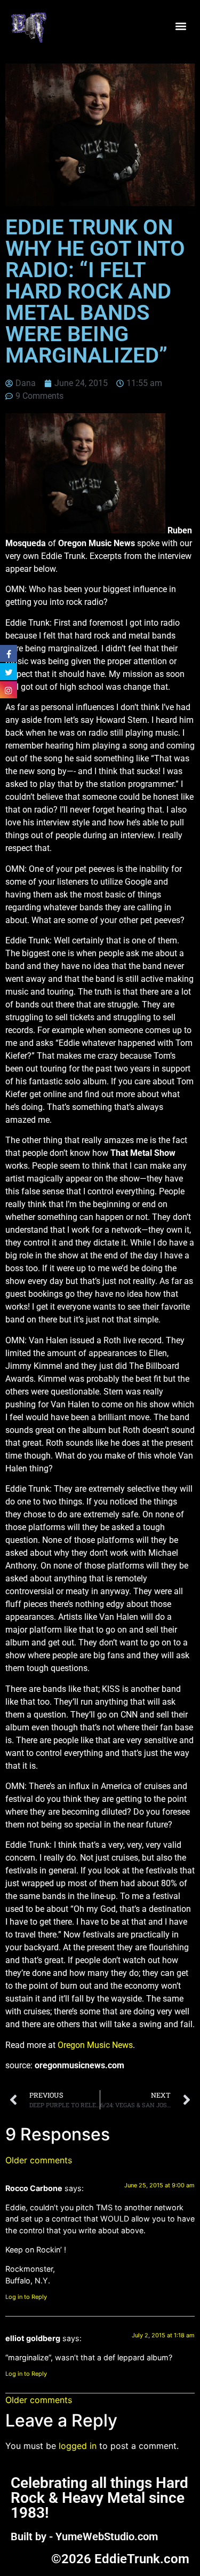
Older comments (39, 2160)
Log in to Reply (26, 2297)
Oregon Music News (95, 2045)
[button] (181, 26)
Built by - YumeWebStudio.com (84, 2536)
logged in (78, 2446)
